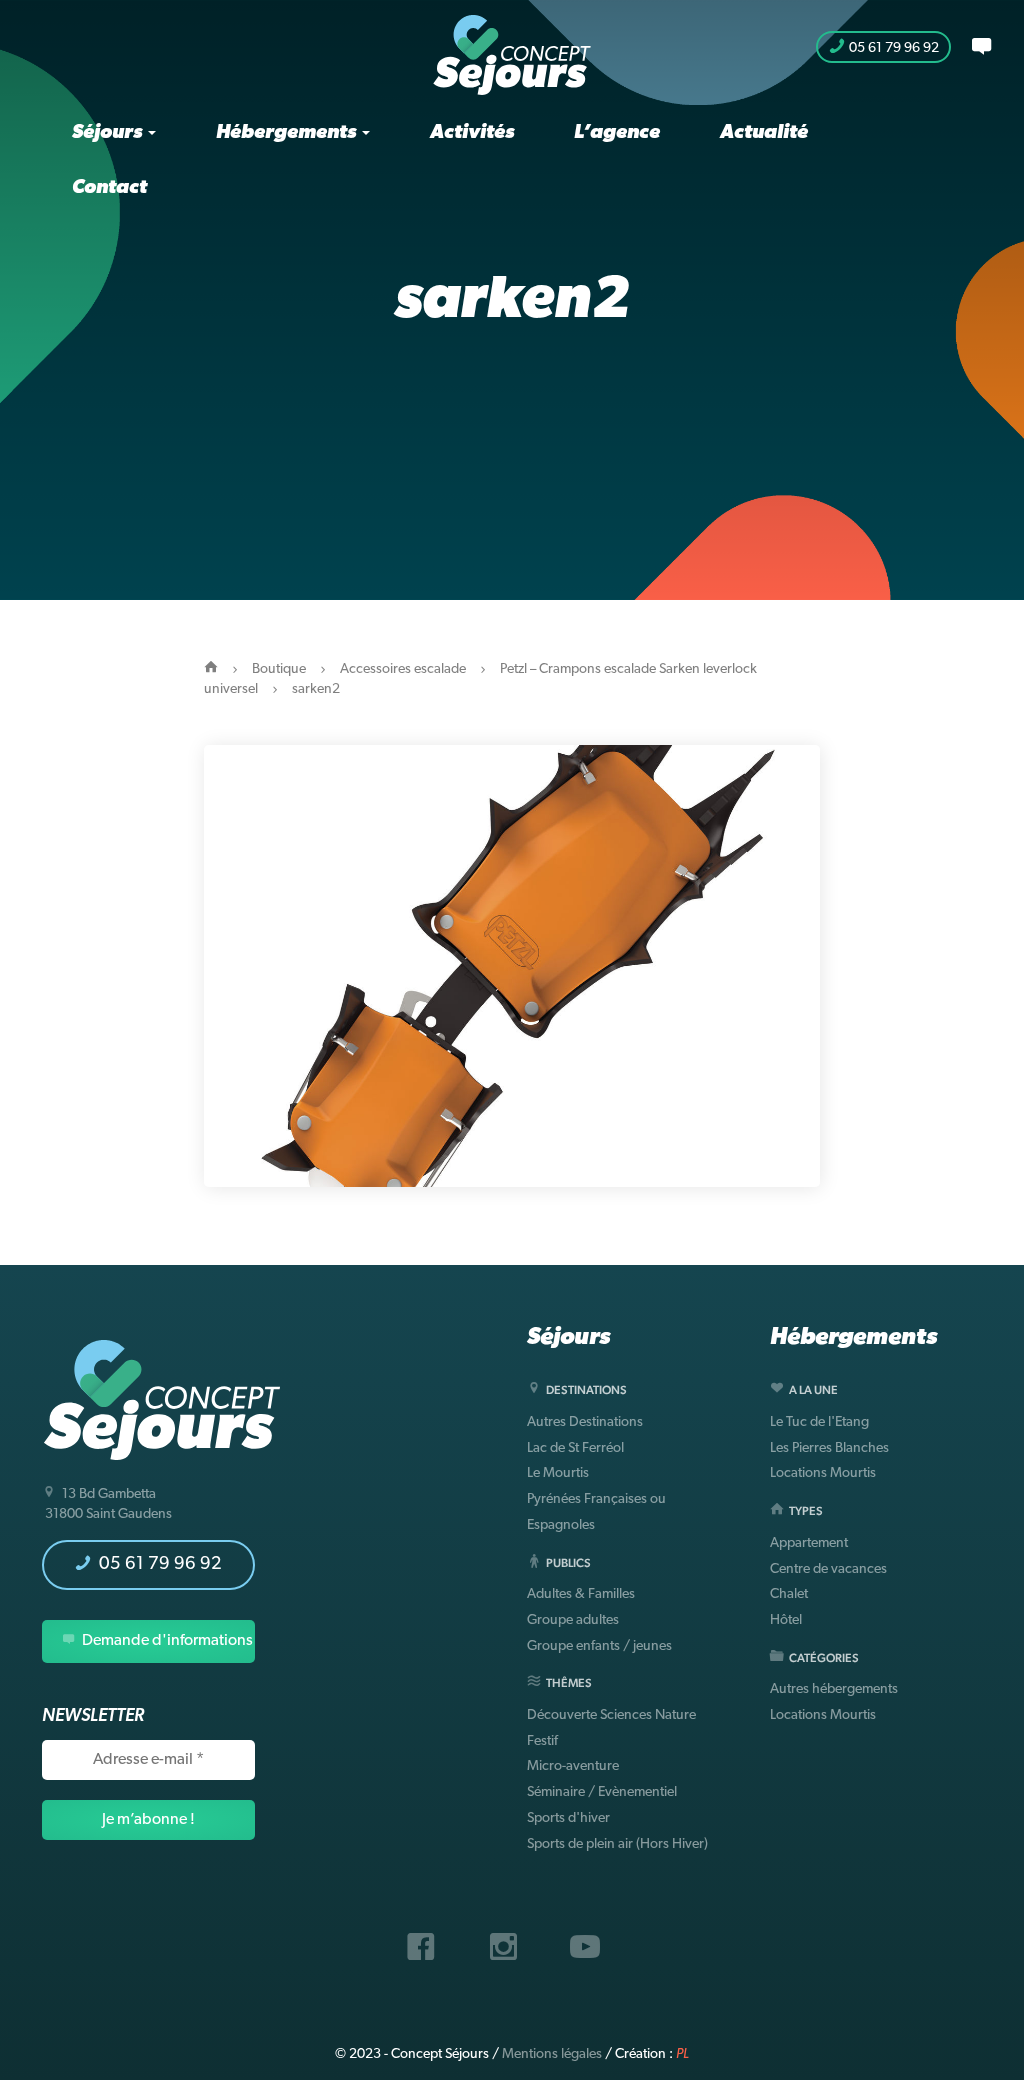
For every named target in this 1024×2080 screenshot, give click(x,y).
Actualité (764, 133)
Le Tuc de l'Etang (819, 1422)
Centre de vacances (828, 1569)
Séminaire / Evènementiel (602, 1792)
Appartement (809, 1543)
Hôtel (786, 1620)
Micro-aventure (573, 1766)
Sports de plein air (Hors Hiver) (617, 1844)
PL (682, 2054)
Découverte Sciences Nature (611, 1715)
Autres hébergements (834, 1689)
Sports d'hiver (568, 1818)
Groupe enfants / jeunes (599, 1646)
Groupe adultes (573, 1620)
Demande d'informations (166, 1641)
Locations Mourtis (823, 1473)
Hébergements (288, 133)
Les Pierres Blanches (829, 1448)
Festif (542, 1741)
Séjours (109, 133)
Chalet (789, 1594)
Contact (109, 188)
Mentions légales (552, 2054)
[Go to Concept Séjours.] (211, 669)
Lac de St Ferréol (575, 1448)
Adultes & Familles (581, 1594)
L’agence (617, 133)
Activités (472, 133)
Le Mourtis (558, 1473)
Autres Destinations (585, 1422)
